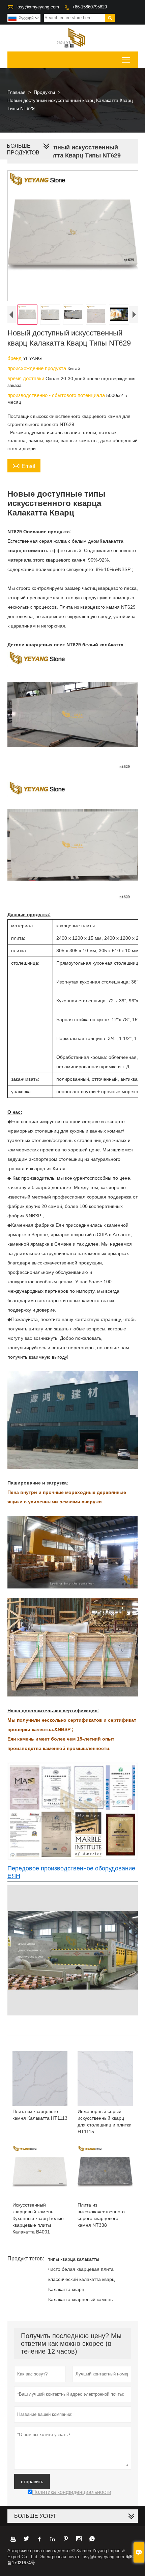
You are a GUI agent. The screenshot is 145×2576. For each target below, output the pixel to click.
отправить (32, 2481)
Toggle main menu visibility (126, 60)
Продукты (44, 92)
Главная (17, 92)
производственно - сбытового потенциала (57, 395)
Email (24, 465)
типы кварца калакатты (74, 2259)
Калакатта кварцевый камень (80, 2299)
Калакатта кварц (66, 2289)
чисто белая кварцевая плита (81, 2269)
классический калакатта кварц (81, 2279)
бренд (15, 358)
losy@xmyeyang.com (38, 7)
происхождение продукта (37, 368)
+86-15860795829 (90, 7)
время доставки (26, 378)
